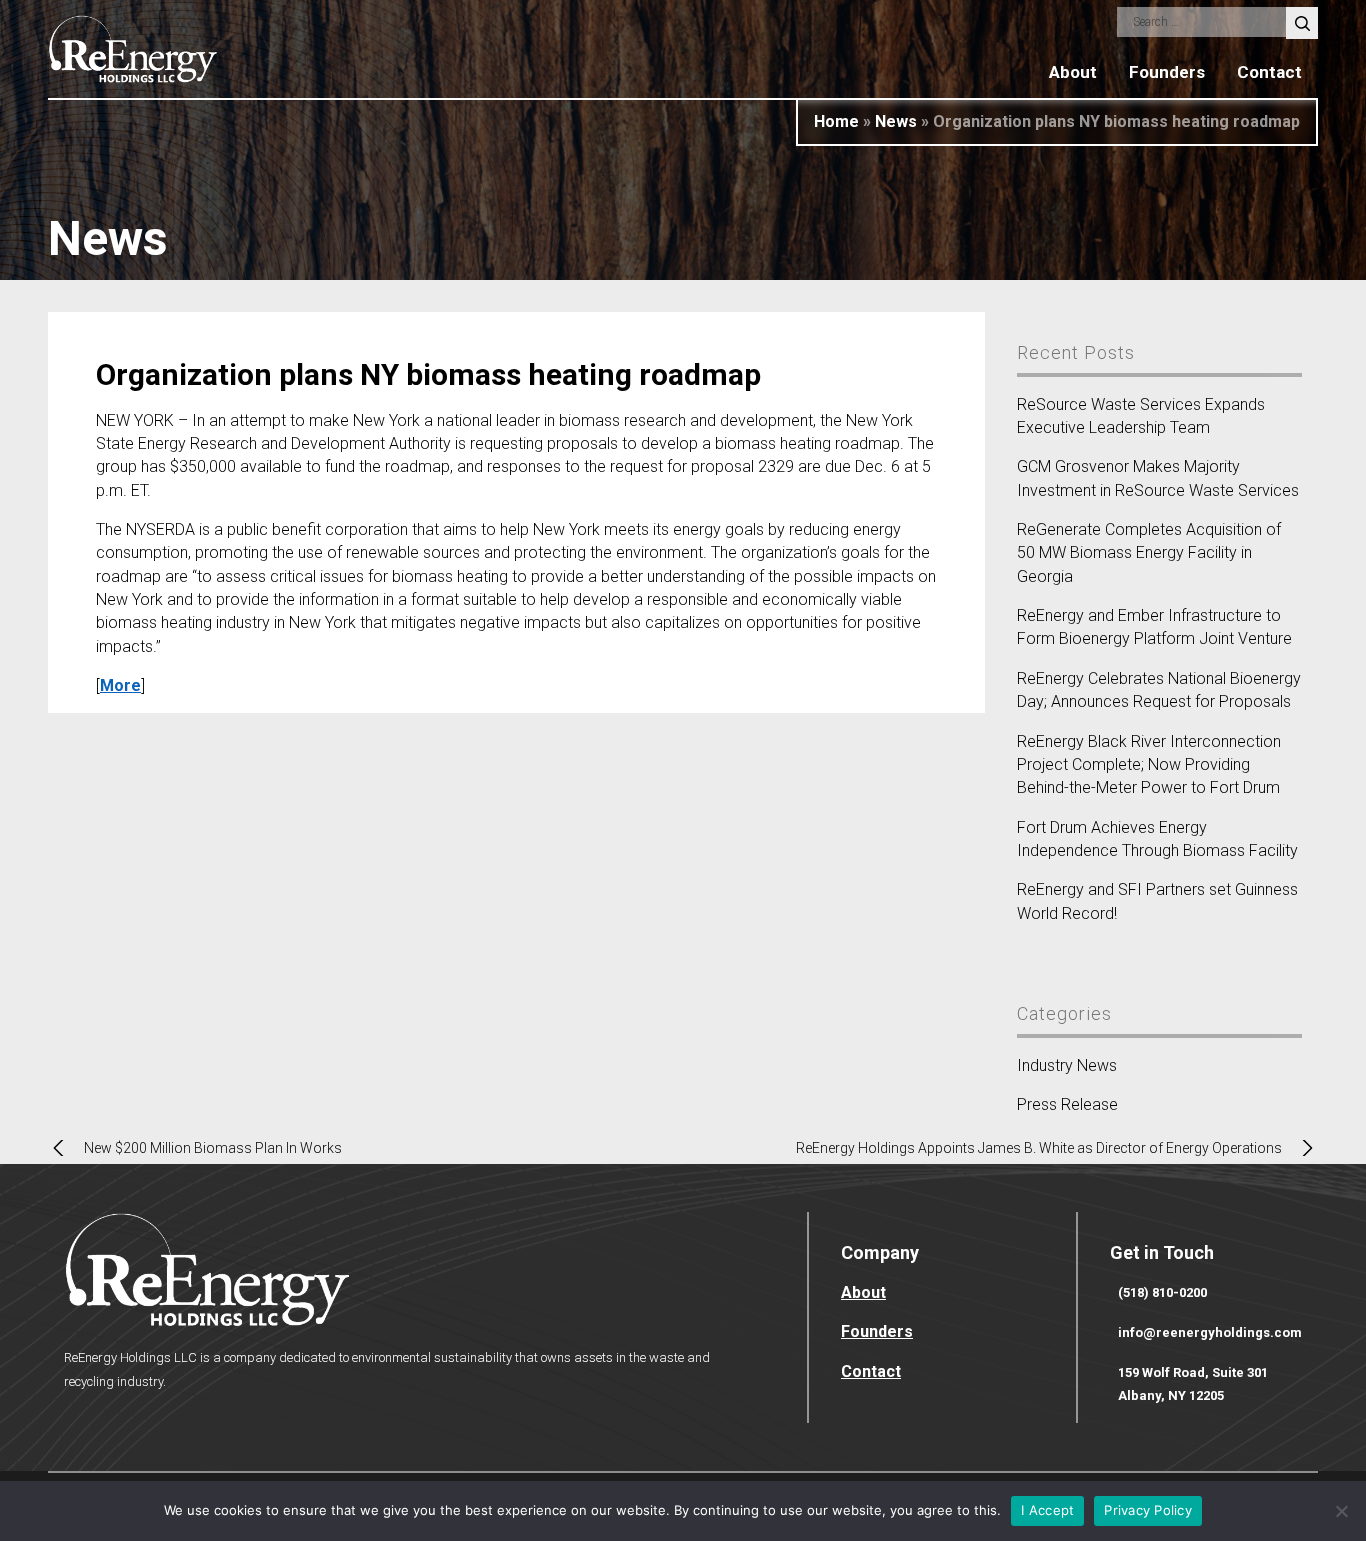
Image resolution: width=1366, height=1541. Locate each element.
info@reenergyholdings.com (1210, 1332)
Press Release (1067, 1104)
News (896, 121)
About (1073, 72)
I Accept (1047, 1510)
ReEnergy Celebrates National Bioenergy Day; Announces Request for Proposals (1159, 690)
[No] (1341, 1511)
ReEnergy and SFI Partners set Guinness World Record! (1157, 901)
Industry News (1067, 1065)
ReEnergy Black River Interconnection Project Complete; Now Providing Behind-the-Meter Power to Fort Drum (1149, 765)
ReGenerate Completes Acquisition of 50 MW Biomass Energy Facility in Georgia (1149, 553)
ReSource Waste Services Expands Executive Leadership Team (1141, 416)
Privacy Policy (1148, 1510)
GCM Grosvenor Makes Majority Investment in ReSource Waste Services (1158, 478)
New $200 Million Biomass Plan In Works (213, 1148)
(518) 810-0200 (1162, 1292)
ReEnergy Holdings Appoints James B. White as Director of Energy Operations (1039, 1148)
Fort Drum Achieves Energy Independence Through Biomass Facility (1157, 839)
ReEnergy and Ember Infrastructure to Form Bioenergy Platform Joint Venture (1154, 627)
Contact (1269, 72)
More (120, 685)
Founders (1167, 72)
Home (836, 121)
